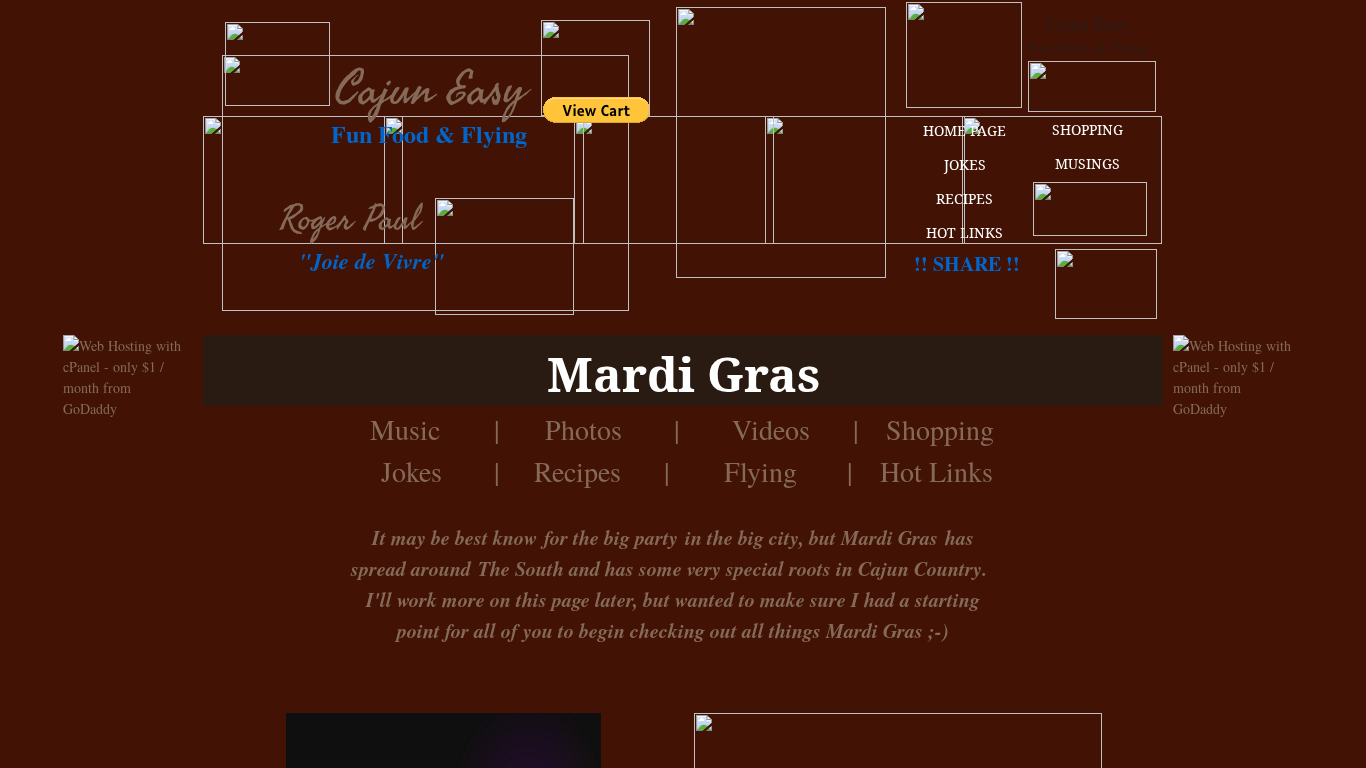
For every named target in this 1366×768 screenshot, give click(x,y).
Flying (760, 471)
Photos (583, 429)
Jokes (416, 471)
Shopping (1087, 129)
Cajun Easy (430, 90)
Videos (771, 429)
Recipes (577, 471)
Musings (1087, 163)
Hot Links (936, 471)
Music (405, 429)
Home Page (964, 130)
